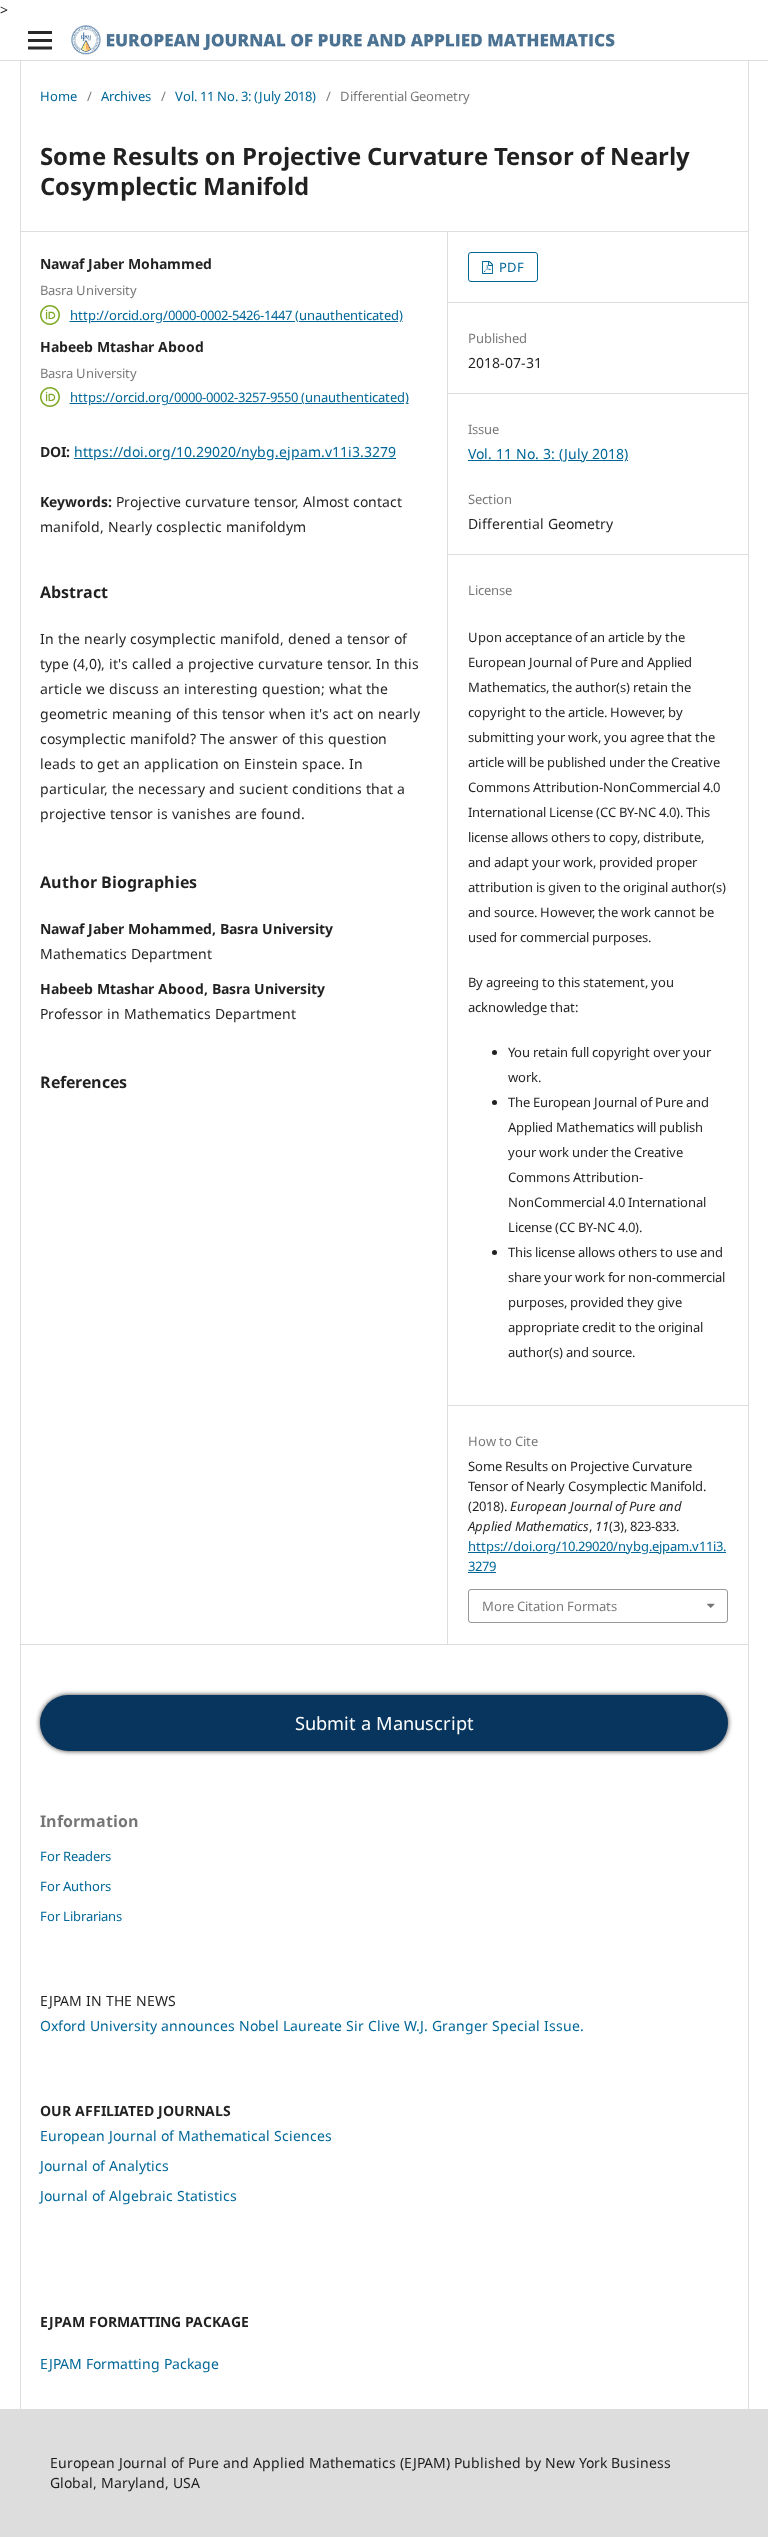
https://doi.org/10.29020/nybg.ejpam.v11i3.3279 (235, 451)
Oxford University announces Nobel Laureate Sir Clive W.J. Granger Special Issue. (312, 2025)
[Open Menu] (40, 40)
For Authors (75, 1886)
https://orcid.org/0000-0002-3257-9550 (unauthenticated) (239, 397)
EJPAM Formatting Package (129, 2363)
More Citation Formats (549, 1606)
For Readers (75, 1856)
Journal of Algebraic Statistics (138, 2195)
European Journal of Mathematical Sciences (186, 2135)
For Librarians (81, 1916)
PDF (510, 267)
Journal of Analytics (104, 2165)
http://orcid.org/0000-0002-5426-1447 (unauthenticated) (236, 315)
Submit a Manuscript (384, 1723)
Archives (126, 96)
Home (58, 96)
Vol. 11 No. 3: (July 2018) (245, 96)
